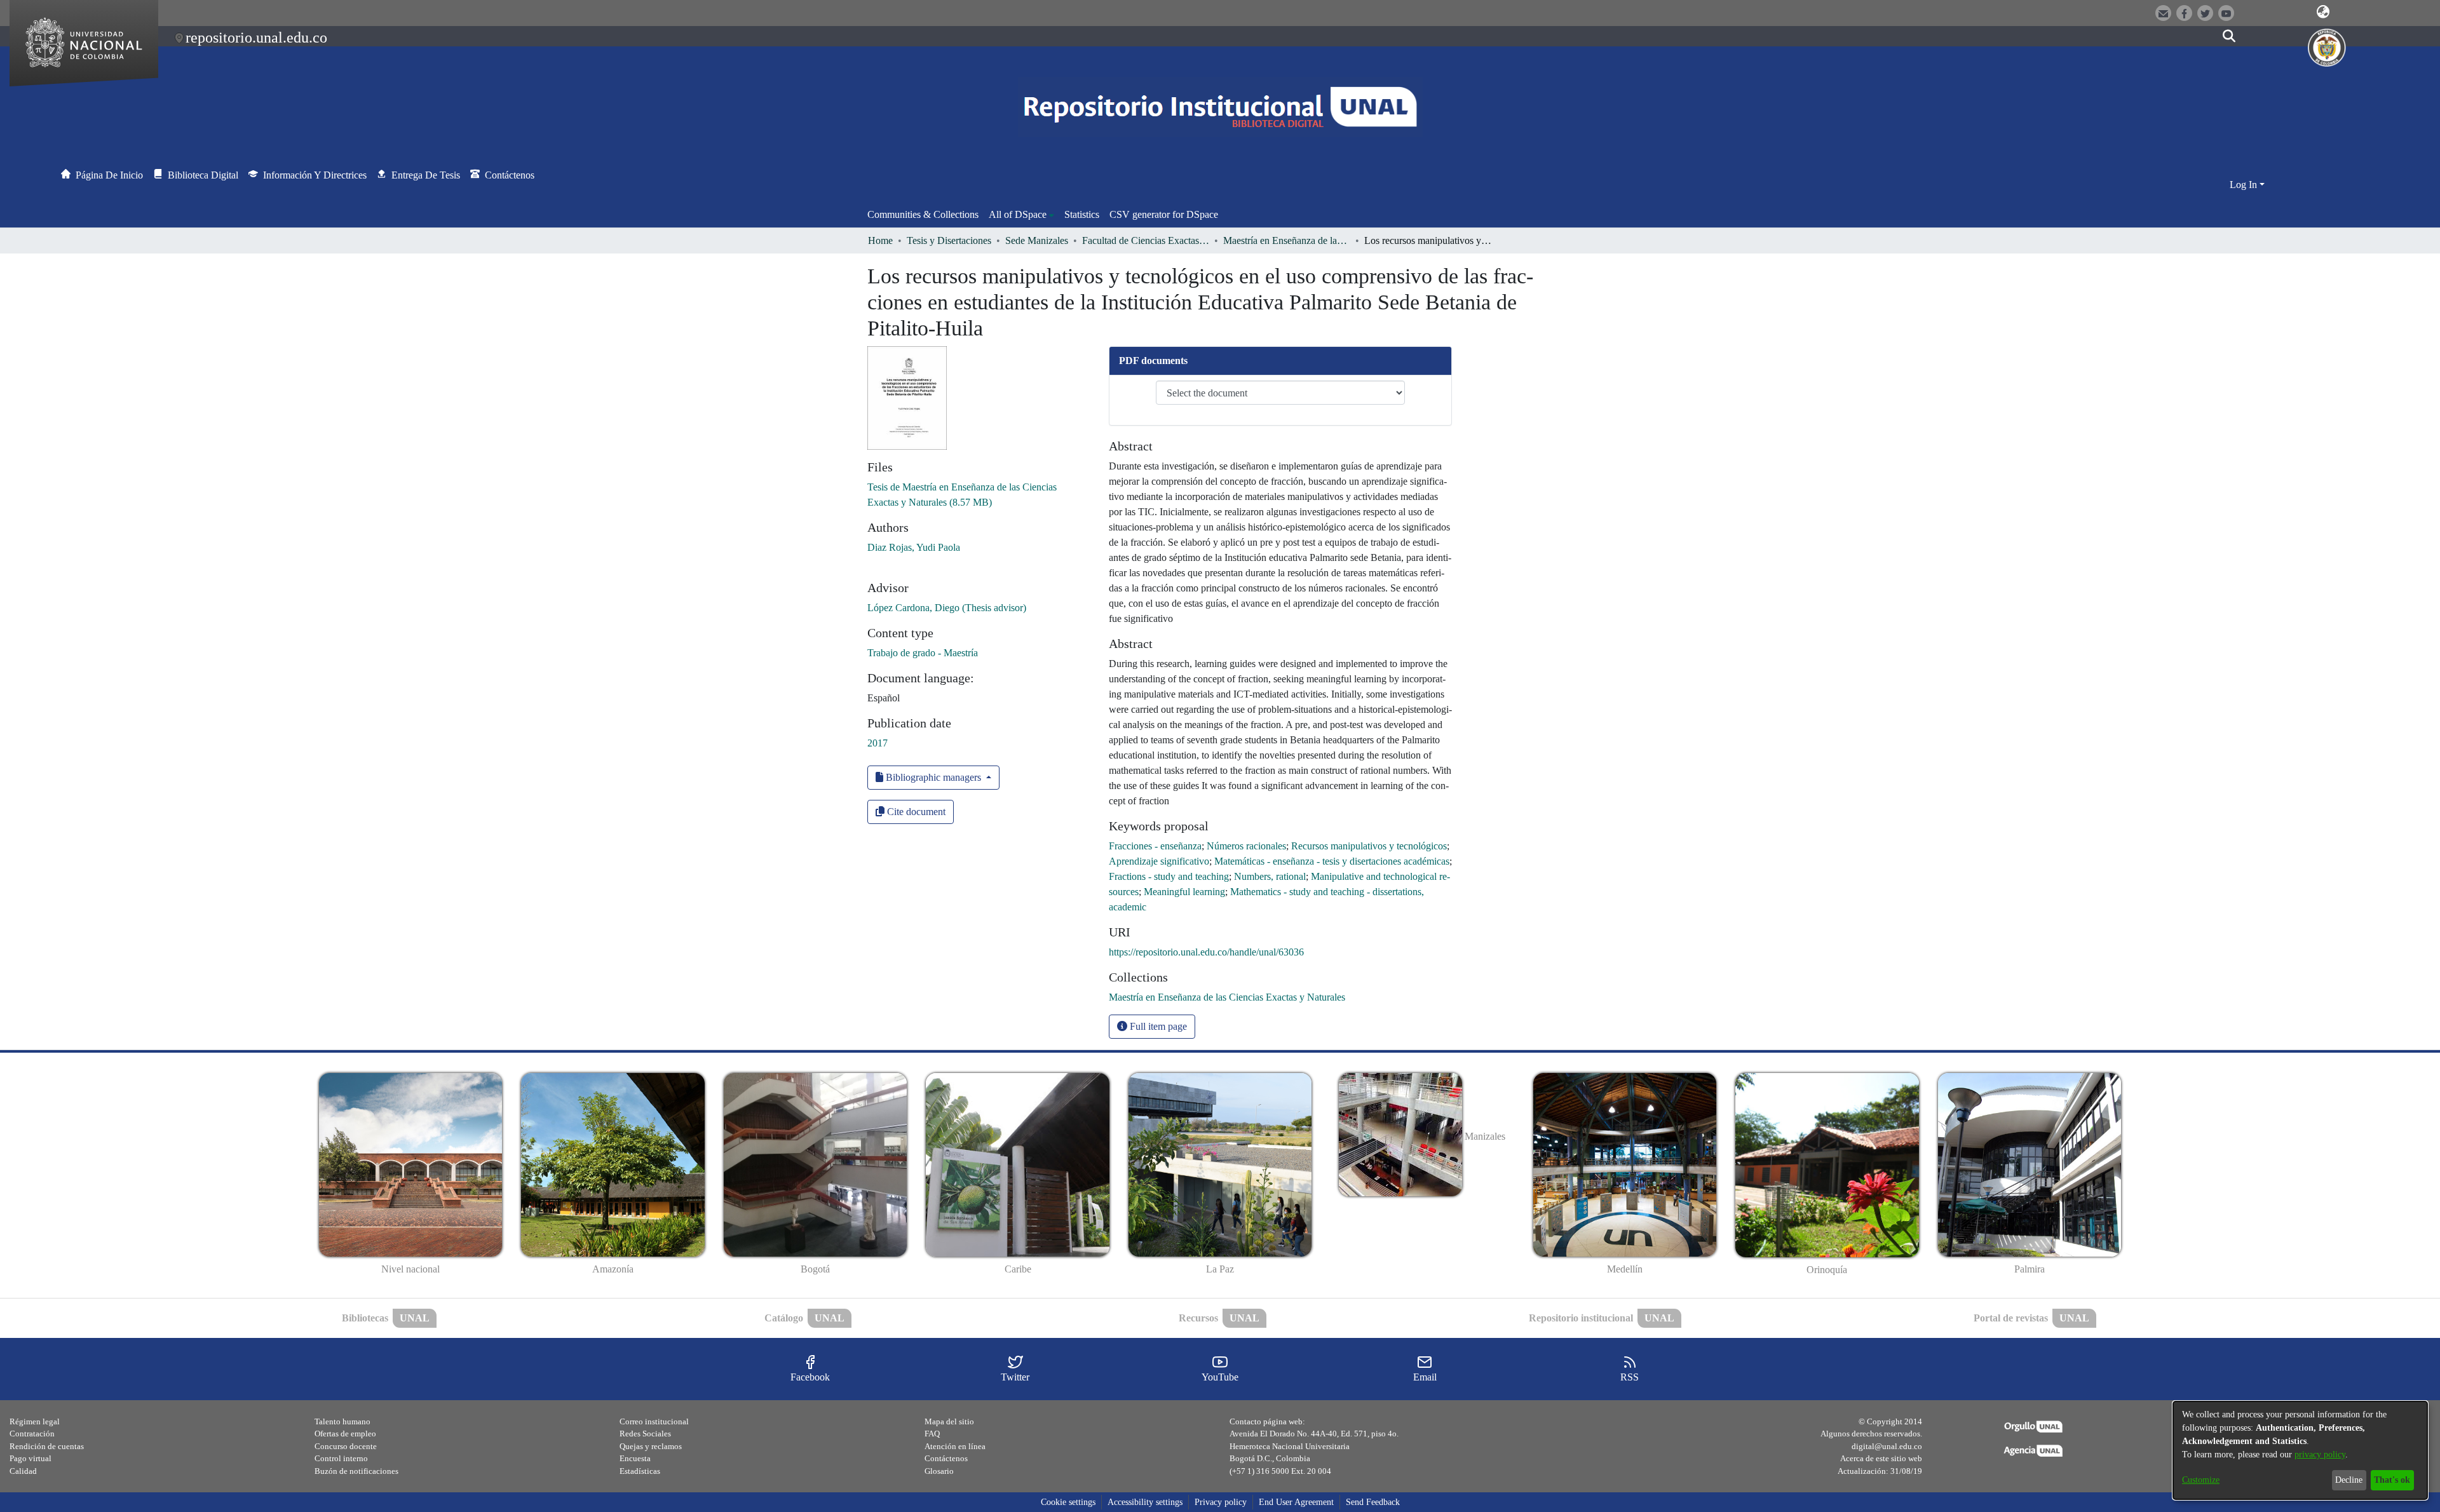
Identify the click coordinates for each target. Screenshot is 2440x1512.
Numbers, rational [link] (1270, 876)
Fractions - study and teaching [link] (1169, 876)
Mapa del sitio (949, 1421)
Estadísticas (640, 1471)
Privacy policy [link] (1221, 1502)
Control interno (341, 1458)
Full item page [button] (1157, 1026)
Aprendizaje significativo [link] (1159, 861)
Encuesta (635, 1458)
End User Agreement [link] (1296, 1502)
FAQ (932, 1434)
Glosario (939, 1471)
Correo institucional (654, 1421)
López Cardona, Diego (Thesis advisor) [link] (947, 608)
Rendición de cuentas (47, 1446)
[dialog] (2300, 1450)
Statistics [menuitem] (1082, 214)
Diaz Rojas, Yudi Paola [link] (914, 547)
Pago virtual (30, 1458)
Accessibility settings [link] (1145, 1502)
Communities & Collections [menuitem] (923, 214)
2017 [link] (878, 743)
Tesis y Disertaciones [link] (949, 240)
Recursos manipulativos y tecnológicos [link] (1369, 846)
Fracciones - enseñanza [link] (1155, 846)
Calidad (23, 1471)
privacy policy (2320, 1455)
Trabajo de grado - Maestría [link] (923, 653)
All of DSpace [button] (1018, 214)
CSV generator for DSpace (1164, 214)
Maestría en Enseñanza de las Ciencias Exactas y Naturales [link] (1287, 240)
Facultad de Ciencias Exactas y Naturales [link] (1146, 240)
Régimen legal (35, 1421)
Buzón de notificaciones (356, 1471)
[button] (2323, 12)
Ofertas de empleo (345, 1434)
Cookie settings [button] (1068, 1502)
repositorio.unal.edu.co (256, 37)
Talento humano (342, 1421)
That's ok (2392, 1480)
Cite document (915, 812)
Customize (2201, 1480)
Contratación (32, 1434)
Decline (2349, 1480)
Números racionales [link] (1246, 846)
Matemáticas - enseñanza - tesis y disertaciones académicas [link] (1332, 861)
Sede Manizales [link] (1037, 240)
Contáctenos (946, 1458)
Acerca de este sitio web (1881, 1458)
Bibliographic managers (933, 777)
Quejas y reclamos (651, 1446)
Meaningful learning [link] (1184, 892)
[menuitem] (1021, 215)
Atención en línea (955, 1446)
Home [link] (880, 240)
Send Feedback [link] (1373, 1502)
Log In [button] (2245, 185)
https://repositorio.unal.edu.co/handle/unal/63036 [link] (1206, 952)
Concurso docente (346, 1446)
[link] (1227, 997)
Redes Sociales (645, 1434)
